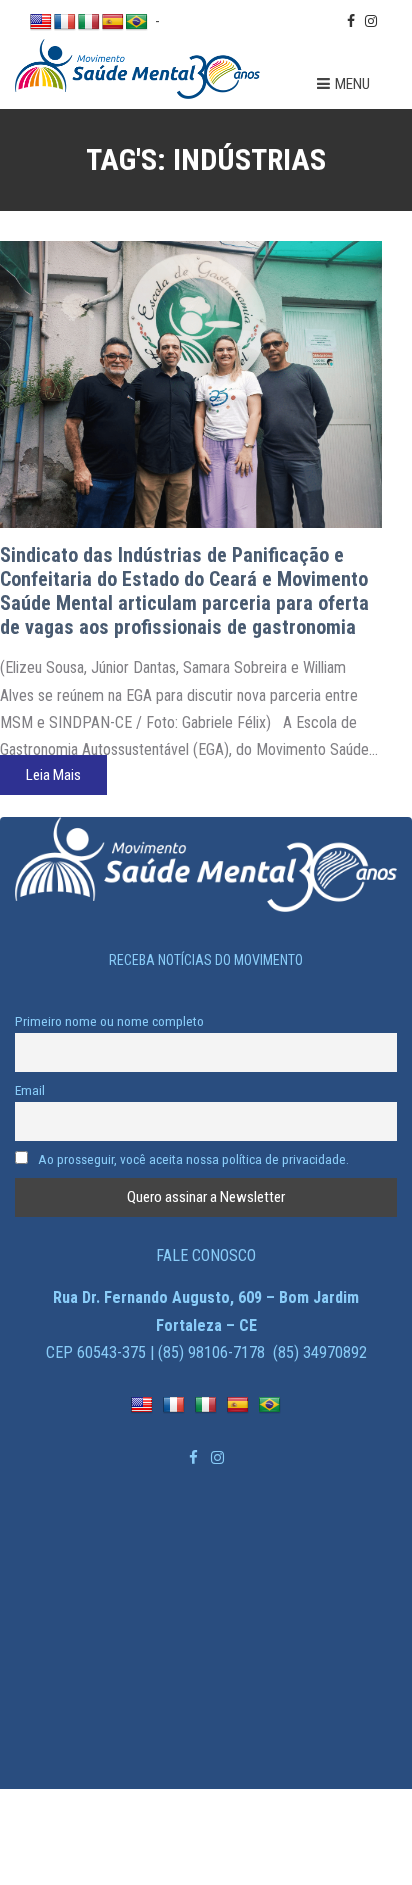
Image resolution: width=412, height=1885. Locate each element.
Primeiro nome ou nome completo (109, 1021)
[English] (41, 22)
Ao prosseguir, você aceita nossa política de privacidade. (192, 1159)
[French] (65, 22)
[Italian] (89, 22)
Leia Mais (53, 775)
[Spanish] (113, 22)
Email (30, 1090)
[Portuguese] (137, 22)
